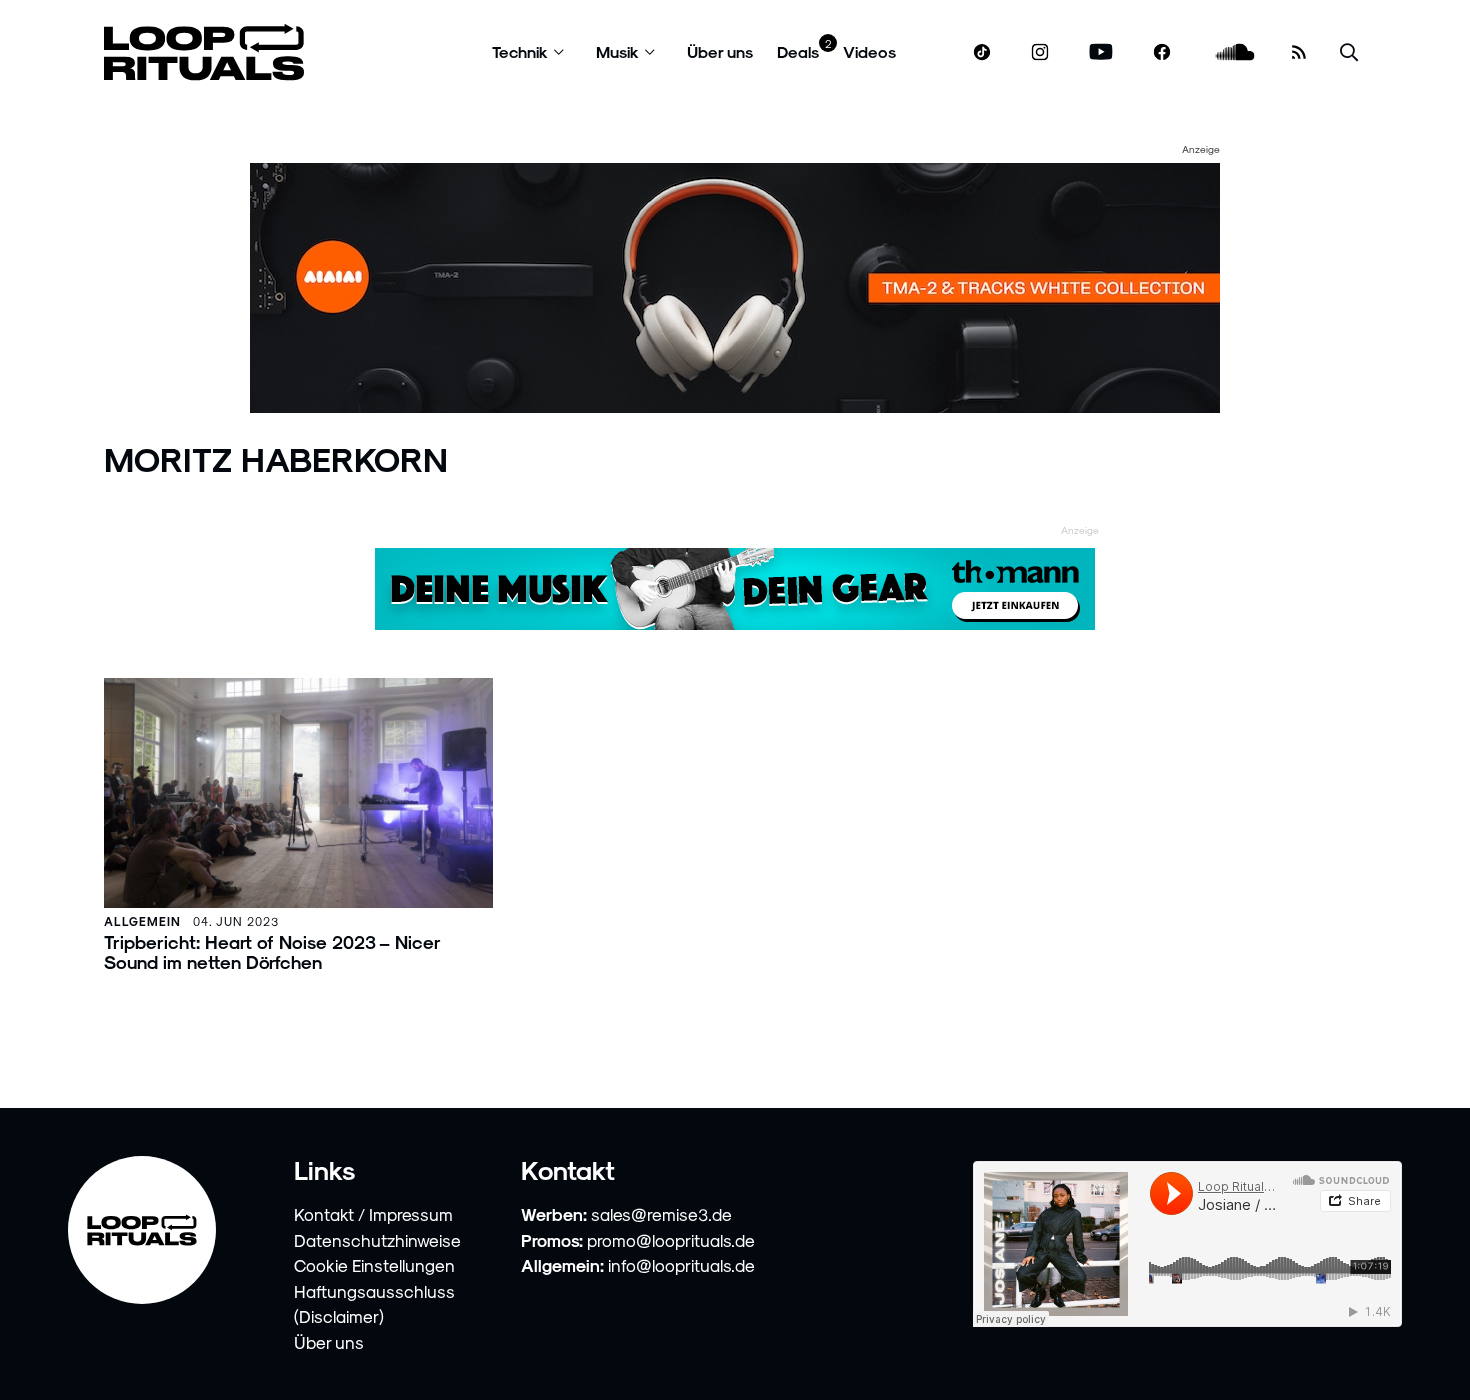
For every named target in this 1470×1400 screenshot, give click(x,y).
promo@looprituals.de (671, 1240)
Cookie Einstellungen (374, 1265)
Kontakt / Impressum (373, 1214)
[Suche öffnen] (1349, 52)
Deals (798, 51)
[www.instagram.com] (1040, 52)
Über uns (720, 51)
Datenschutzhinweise (377, 1240)
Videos (869, 51)
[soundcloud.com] (1235, 52)
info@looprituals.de (681, 1265)
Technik (520, 51)
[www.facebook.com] (1162, 52)
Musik (617, 51)
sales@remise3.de (661, 1214)
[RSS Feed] (1299, 52)
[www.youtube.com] (1101, 52)
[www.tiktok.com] (982, 52)
